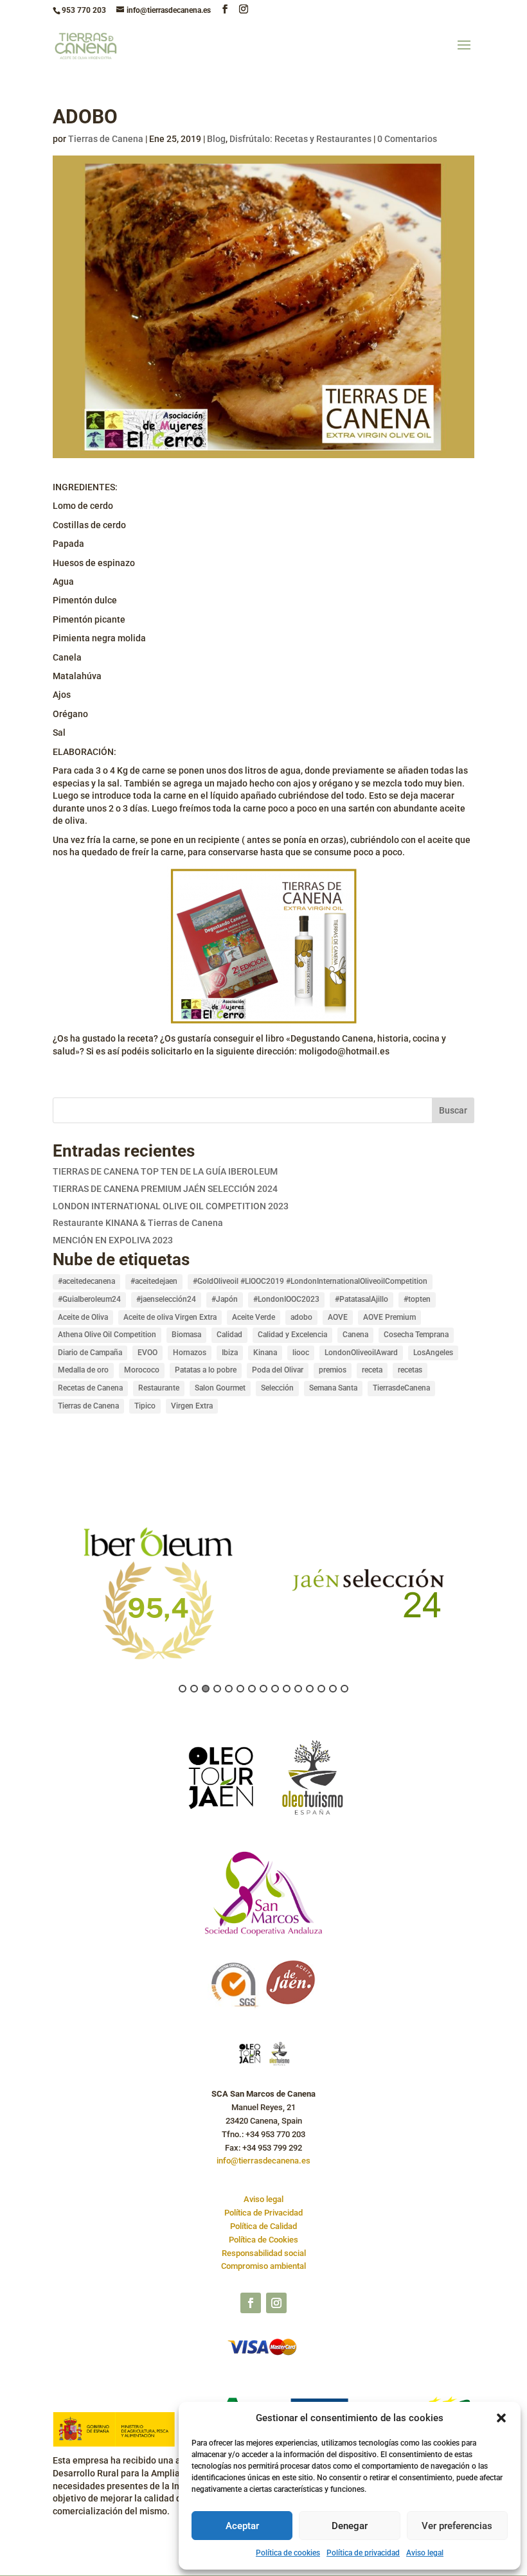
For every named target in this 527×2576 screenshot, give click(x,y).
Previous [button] (46, 1602)
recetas (410, 1370)
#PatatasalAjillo (362, 1299)
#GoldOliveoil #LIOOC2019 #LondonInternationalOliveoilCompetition (310, 1281)
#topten (417, 1299)
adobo (301, 1317)
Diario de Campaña (90, 1353)
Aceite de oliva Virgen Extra (170, 1317)
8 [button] (263, 1689)
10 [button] (287, 1689)
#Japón (225, 1299)
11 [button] (298, 1689)
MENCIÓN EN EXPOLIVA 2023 (113, 1240)
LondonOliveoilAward (361, 1353)
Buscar (453, 1110)
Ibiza (230, 1353)
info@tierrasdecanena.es (263, 2161)
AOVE (338, 1317)
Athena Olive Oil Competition (107, 1335)
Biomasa (186, 1335)
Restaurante (159, 1388)
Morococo (142, 1370)
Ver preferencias (457, 2526)
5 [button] (229, 1689)
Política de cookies (288, 2553)
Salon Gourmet (220, 1388)
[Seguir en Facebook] (251, 2303)
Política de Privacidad (263, 2213)
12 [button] (310, 1689)
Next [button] (481, 1602)
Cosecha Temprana (416, 1335)
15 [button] (344, 1689)
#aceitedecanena (86, 1281)
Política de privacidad (363, 2553)
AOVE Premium (389, 1317)
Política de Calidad (263, 2226)
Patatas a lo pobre (206, 1370)
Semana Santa (333, 1388)
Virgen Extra (192, 1406)
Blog (216, 139)
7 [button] (252, 1689)
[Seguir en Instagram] (276, 2303)
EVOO (147, 1353)
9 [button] (275, 1689)
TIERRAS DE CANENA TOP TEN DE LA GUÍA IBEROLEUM (165, 1171)
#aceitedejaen (154, 1281)
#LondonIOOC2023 (286, 1299)
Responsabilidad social (264, 2253)
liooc (301, 1353)
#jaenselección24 (166, 1299)
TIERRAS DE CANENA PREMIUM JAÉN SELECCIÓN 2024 (165, 1189)
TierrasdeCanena (401, 1388)
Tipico (145, 1406)
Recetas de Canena (90, 1388)
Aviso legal (425, 2553)
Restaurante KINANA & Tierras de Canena (138, 1223)
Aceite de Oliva (83, 1317)
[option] (158, 1592)
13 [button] (321, 1689)
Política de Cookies (263, 2240)
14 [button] (333, 1689)
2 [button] (194, 1689)
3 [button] (206, 1689)
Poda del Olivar (278, 1370)
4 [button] (217, 1689)
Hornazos (190, 1353)
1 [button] (183, 1689)
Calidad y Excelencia (292, 1335)
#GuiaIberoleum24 (89, 1299)
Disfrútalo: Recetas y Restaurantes (300, 139)
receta (372, 1370)
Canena (355, 1335)
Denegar (350, 2526)
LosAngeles (433, 1353)
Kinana (265, 1353)
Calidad (229, 1335)
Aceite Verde (254, 1317)
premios (333, 1370)
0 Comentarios (407, 139)
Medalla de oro (83, 1370)
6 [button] (240, 1689)
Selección (277, 1388)
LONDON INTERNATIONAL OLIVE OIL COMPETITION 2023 (171, 1206)
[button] (501, 2418)
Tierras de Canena (106, 139)
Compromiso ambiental (263, 2266)
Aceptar (242, 2526)
